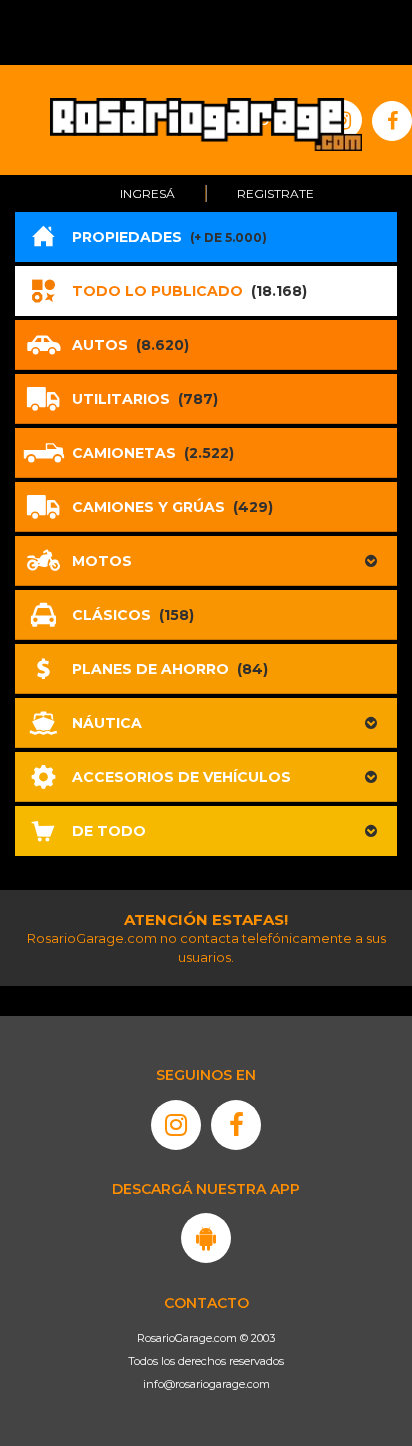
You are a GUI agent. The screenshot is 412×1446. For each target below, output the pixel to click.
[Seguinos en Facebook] (236, 1125)
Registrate (275, 193)
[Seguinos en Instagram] (176, 1125)
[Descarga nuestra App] (206, 1238)
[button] (206, 561)
